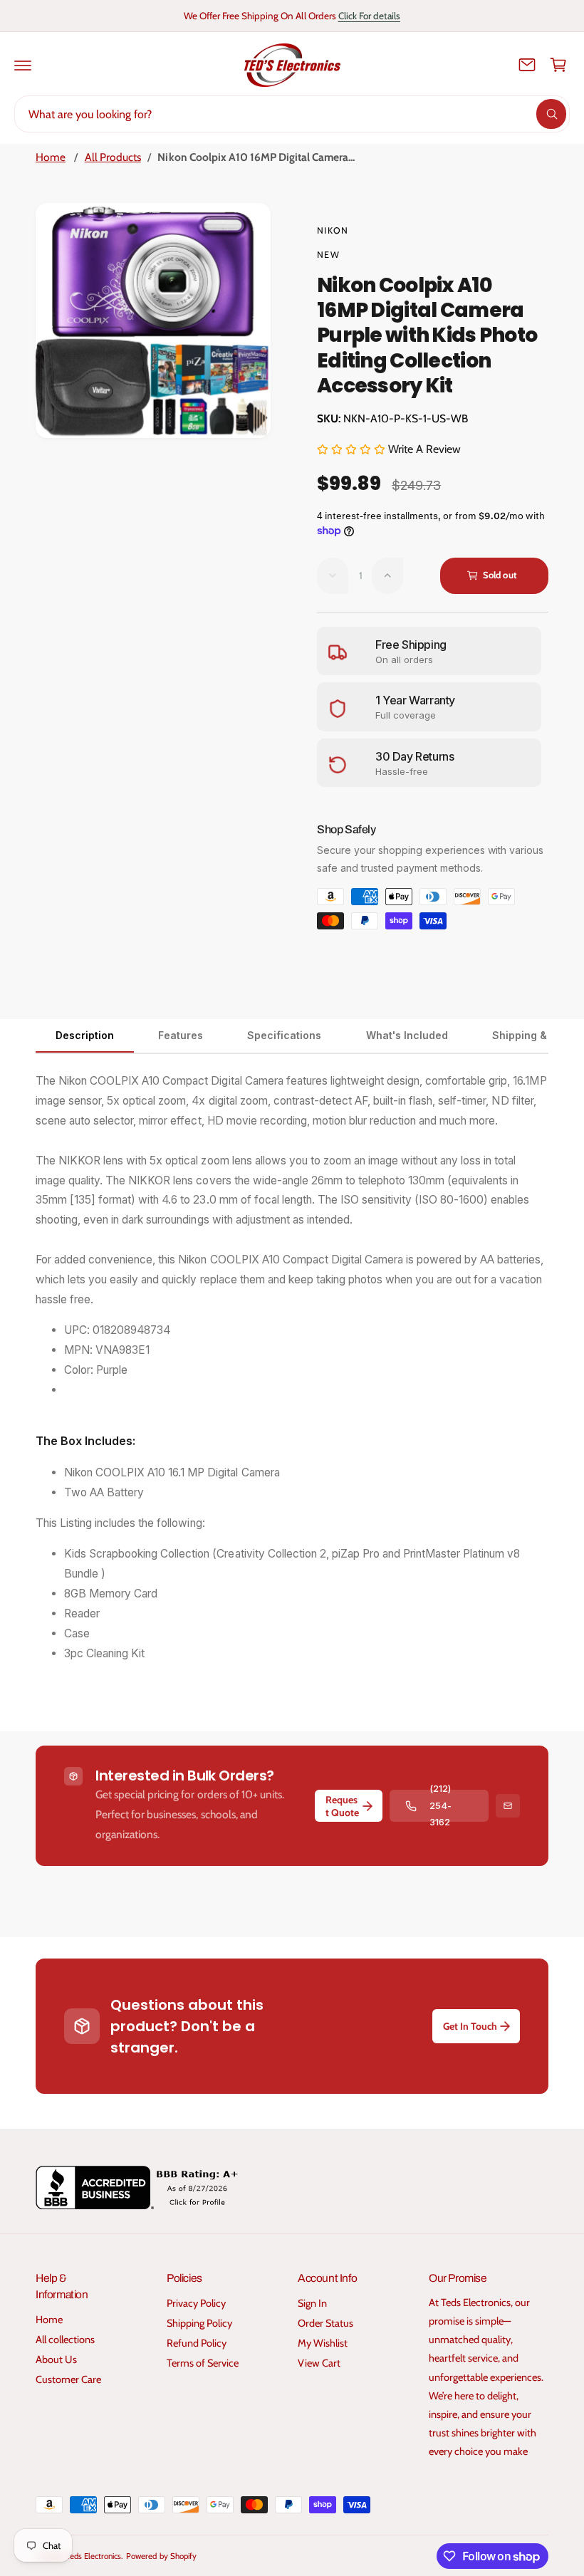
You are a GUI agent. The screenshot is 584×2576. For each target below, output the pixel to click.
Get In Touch (470, 2026)
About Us (56, 2359)
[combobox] (292, 114)
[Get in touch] (527, 65)
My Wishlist (323, 2343)
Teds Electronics (94, 2556)
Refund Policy (197, 2343)
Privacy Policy (196, 2303)
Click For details (369, 16)
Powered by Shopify (161, 2556)
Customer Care (68, 2379)
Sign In (312, 2303)
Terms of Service (203, 2363)
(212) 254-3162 (440, 1806)
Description (85, 1035)
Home (51, 157)
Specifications (284, 1035)
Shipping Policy (199, 2323)
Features (181, 1035)
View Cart (319, 2363)
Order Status (325, 2323)
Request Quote (342, 1806)
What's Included (407, 1035)
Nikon (333, 230)
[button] (23, 65)
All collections (65, 2340)
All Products (113, 157)
